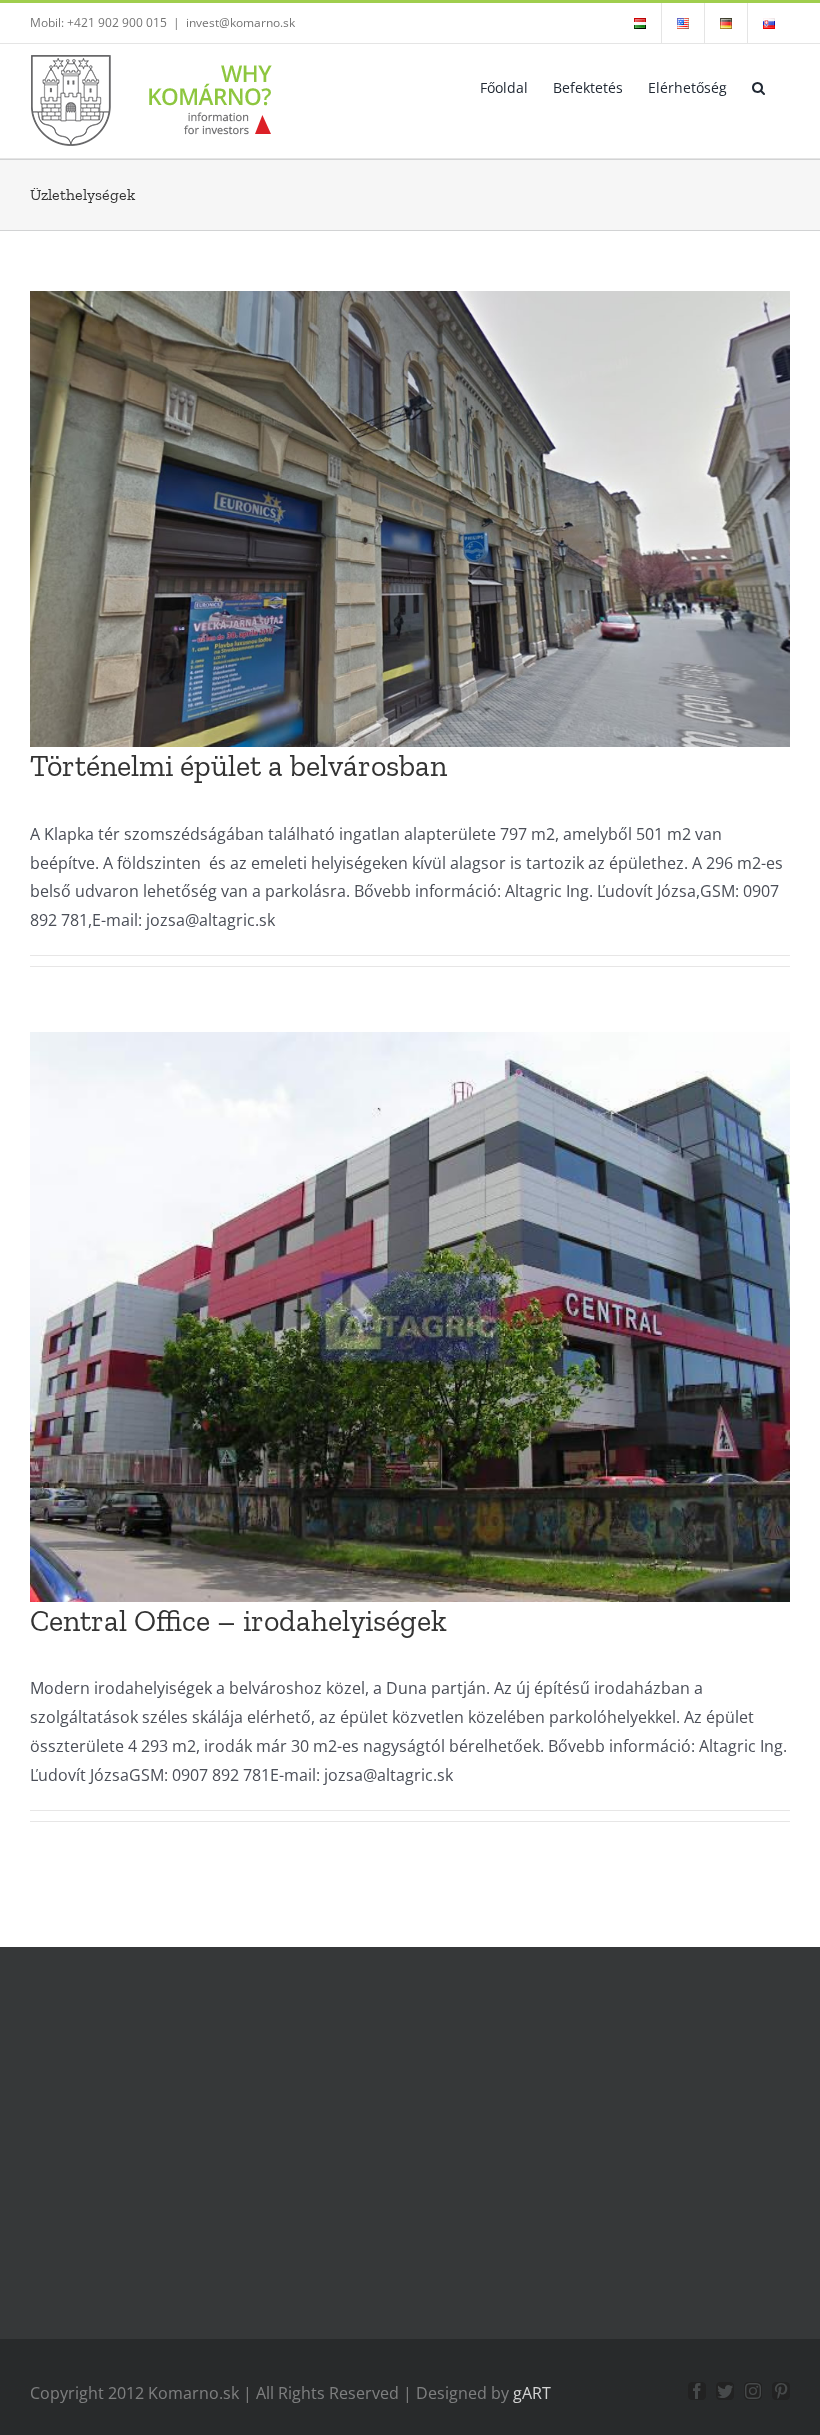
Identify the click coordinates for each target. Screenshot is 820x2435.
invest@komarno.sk (240, 22)
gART (532, 2393)
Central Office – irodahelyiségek (238, 1621)
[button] (758, 86)
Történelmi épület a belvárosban (238, 766)
